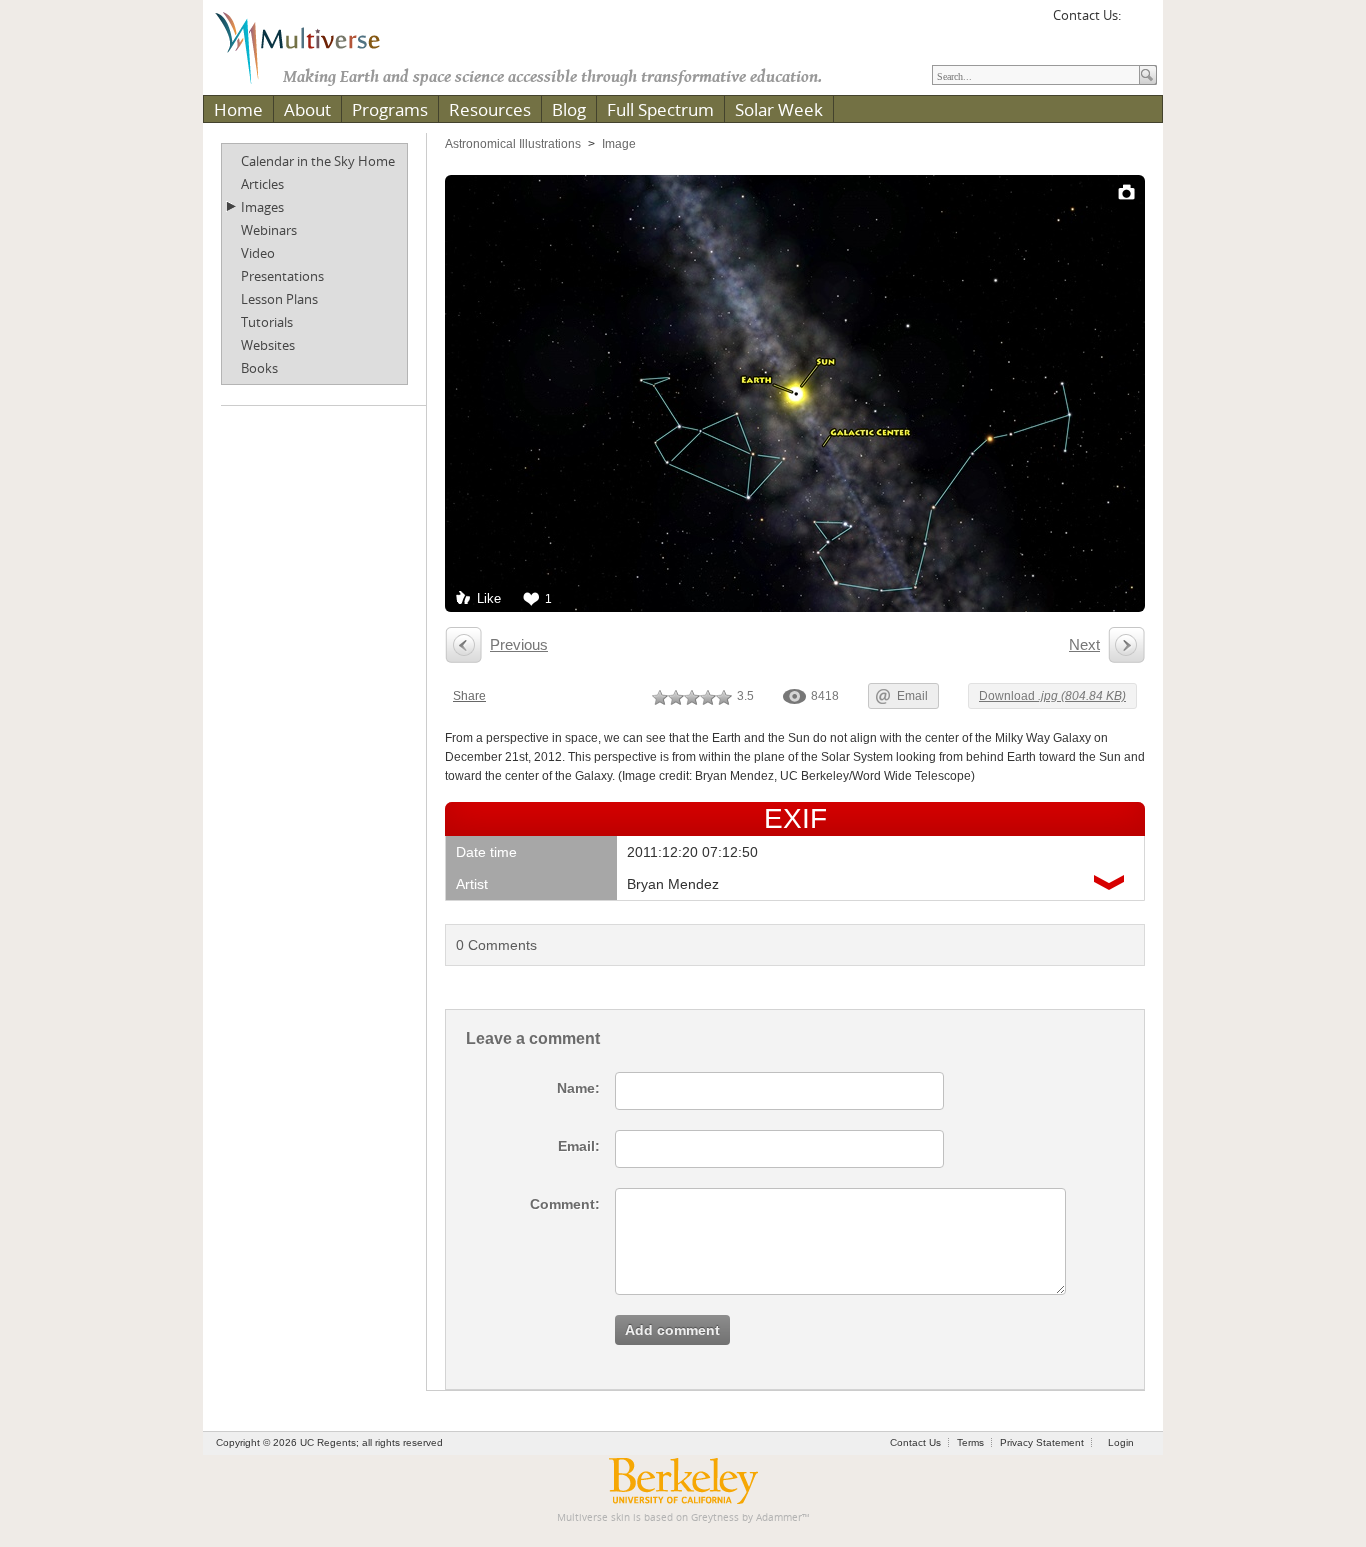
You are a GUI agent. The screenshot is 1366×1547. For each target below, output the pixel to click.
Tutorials (267, 322)
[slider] (692, 697)
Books (259, 368)
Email (912, 696)
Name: (578, 1088)
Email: (579, 1146)
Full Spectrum (660, 109)
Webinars (269, 230)
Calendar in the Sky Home (318, 161)
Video (258, 253)
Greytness (715, 1517)
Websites (268, 345)
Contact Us (915, 1442)
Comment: (565, 1204)
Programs (390, 109)
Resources (490, 109)
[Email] (1139, 22)
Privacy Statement (1042, 1442)
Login (1121, 1442)
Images (262, 207)
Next (1084, 644)
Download (1052, 696)
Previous (519, 644)
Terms (970, 1442)
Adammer (779, 1517)
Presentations (282, 276)
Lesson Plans (279, 299)
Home (238, 109)
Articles (262, 184)
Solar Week (779, 109)
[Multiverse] (312, 46)
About (307, 109)
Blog (569, 109)
